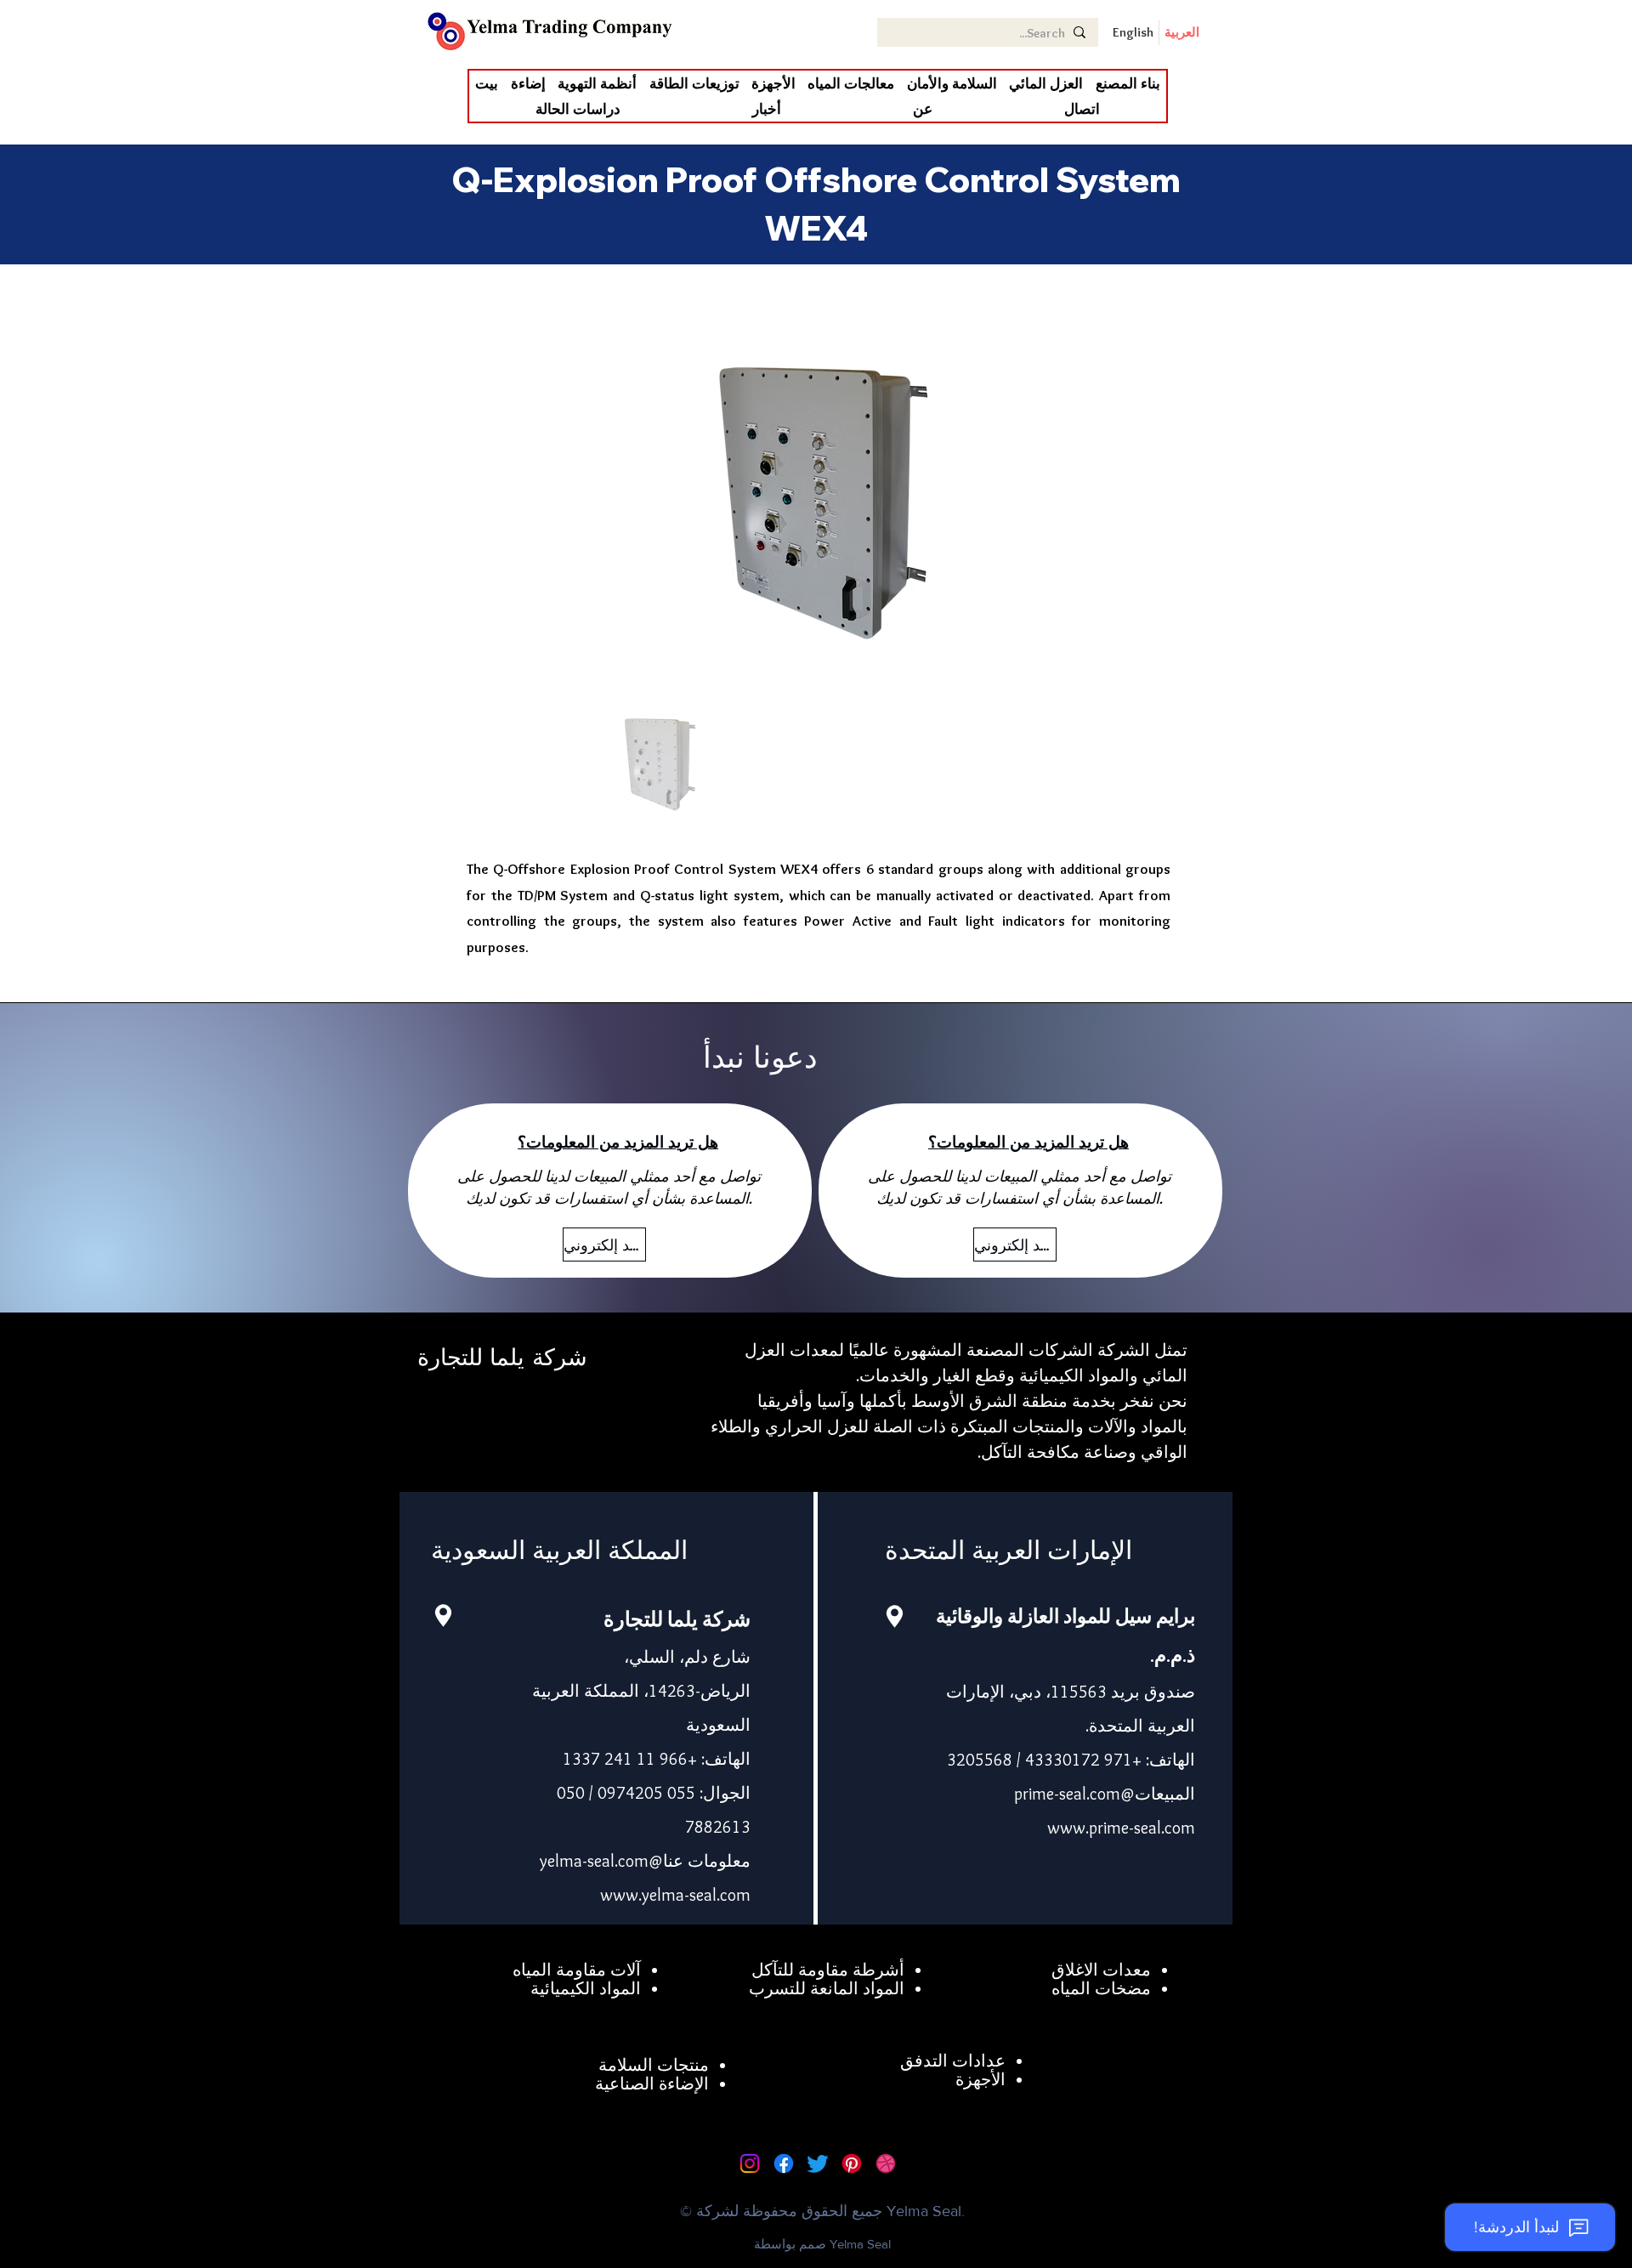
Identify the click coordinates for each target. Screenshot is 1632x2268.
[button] (1046, 83)
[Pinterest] (852, 2163)
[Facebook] (784, 2163)
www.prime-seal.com (1121, 1828)
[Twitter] (818, 2163)
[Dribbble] (886, 2163)
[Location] (443, 1616)
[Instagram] (750, 2163)
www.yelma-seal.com (675, 1895)
